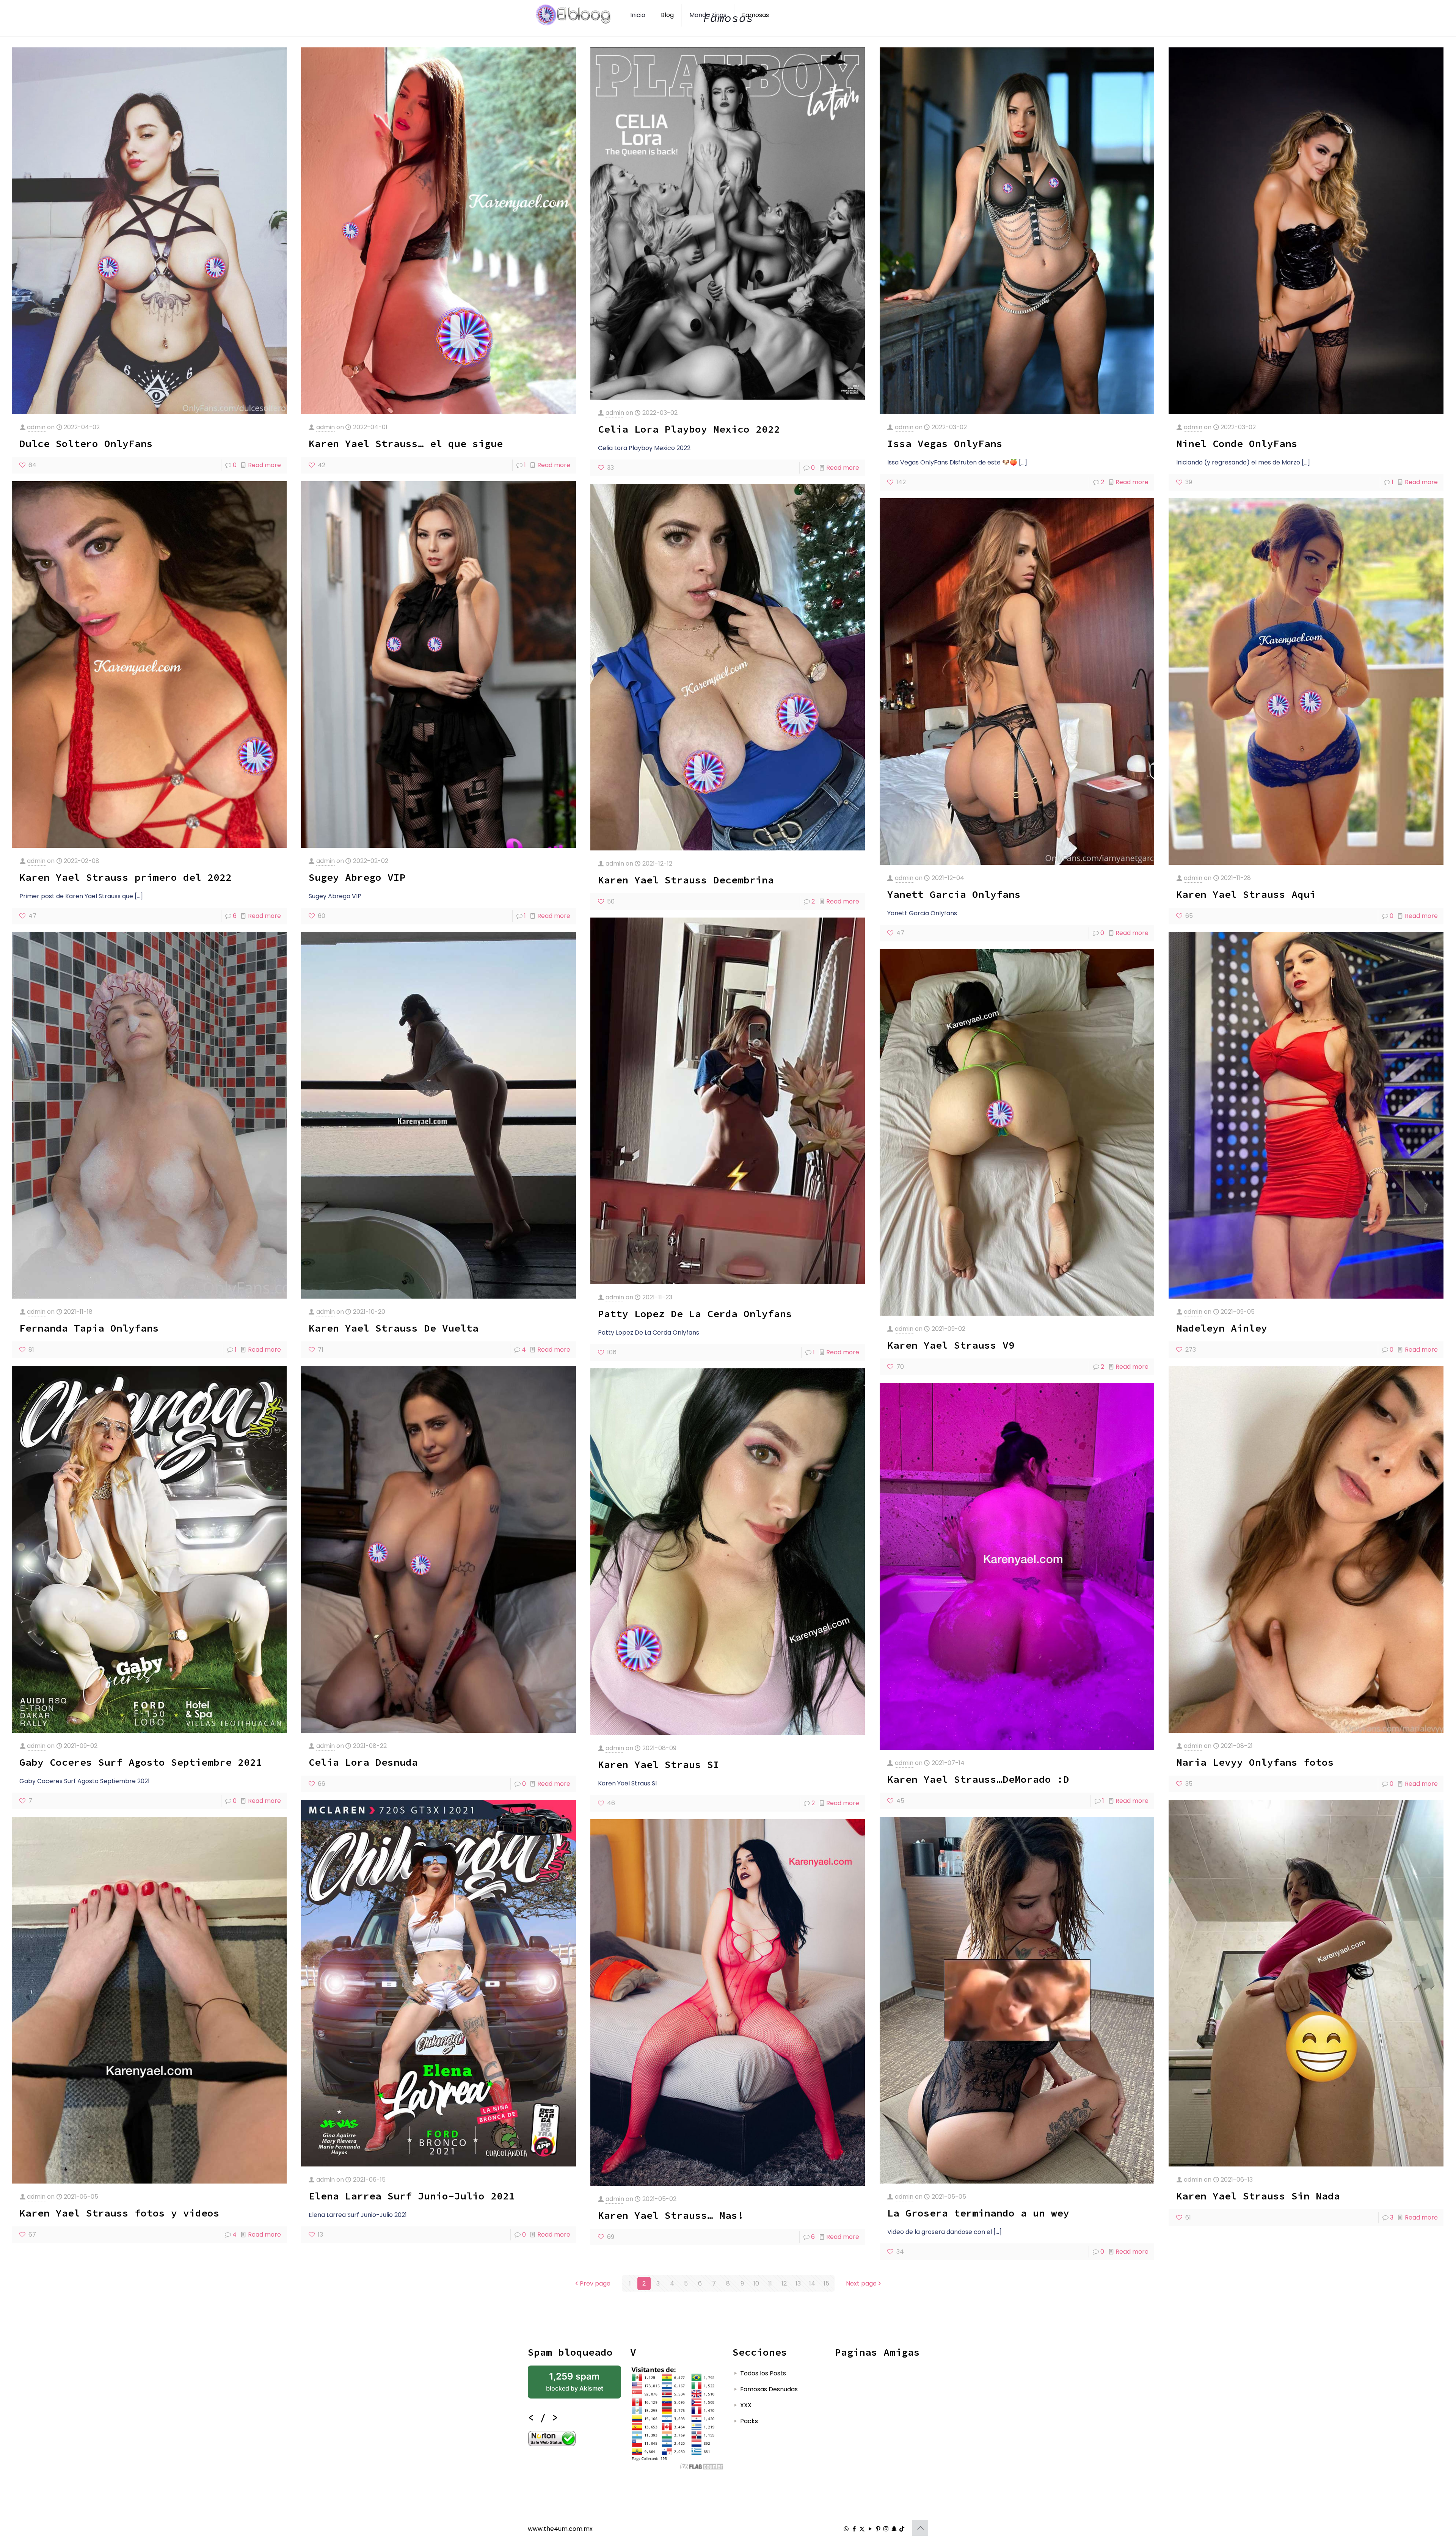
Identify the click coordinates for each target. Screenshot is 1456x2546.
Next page (861, 2283)
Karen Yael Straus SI (659, 1764)
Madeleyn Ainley (1222, 1328)
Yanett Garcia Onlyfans (954, 894)
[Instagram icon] (886, 2529)
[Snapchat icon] (894, 2529)
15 (826, 2283)
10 (756, 2283)
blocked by (575, 2382)
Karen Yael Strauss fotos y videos (119, 2213)
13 (798, 2283)
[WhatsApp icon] (846, 2529)
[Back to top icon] (920, 2528)
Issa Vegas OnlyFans (945, 443)
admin (36, 427)
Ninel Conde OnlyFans (1237, 443)
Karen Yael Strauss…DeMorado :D (978, 1779)
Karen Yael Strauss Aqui (1246, 894)
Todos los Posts (763, 2373)
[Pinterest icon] (878, 2529)
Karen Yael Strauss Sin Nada (1258, 2196)
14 (812, 2283)
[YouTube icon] (870, 2529)
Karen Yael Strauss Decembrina (686, 880)
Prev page (595, 2283)
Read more (264, 465)
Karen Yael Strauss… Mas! (671, 2215)
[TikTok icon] (902, 2529)
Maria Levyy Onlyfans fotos (1255, 1762)
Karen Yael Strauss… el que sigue (406, 443)
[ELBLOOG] (573, 15)
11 (770, 2283)
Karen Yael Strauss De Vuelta (394, 1328)
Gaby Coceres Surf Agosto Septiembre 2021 (141, 1762)
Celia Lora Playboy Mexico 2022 (689, 429)
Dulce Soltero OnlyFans (86, 443)
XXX (746, 2405)
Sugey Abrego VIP (357, 877)
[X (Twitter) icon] (862, 2529)
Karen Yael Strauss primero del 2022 (126, 877)
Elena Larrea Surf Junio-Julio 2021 (412, 2196)
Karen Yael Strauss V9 (951, 1345)
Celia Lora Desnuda (363, 1762)
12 (784, 2283)
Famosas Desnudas (769, 2389)
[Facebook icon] (854, 2529)
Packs (749, 2421)
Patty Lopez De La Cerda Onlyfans (695, 1314)
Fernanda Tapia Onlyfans (89, 1328)
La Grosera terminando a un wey (978, 2213)
